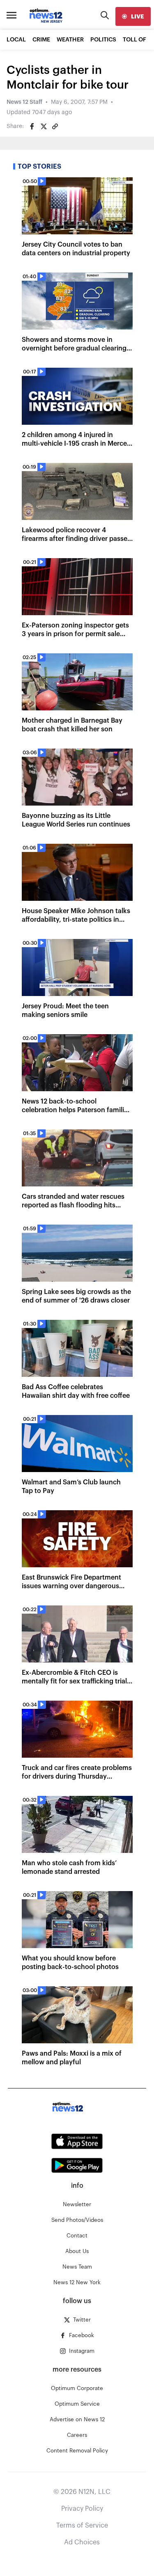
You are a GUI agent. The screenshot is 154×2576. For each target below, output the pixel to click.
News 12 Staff (24, 102)
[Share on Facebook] (32, 126)
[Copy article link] (55, 126)
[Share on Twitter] (44, 126)
